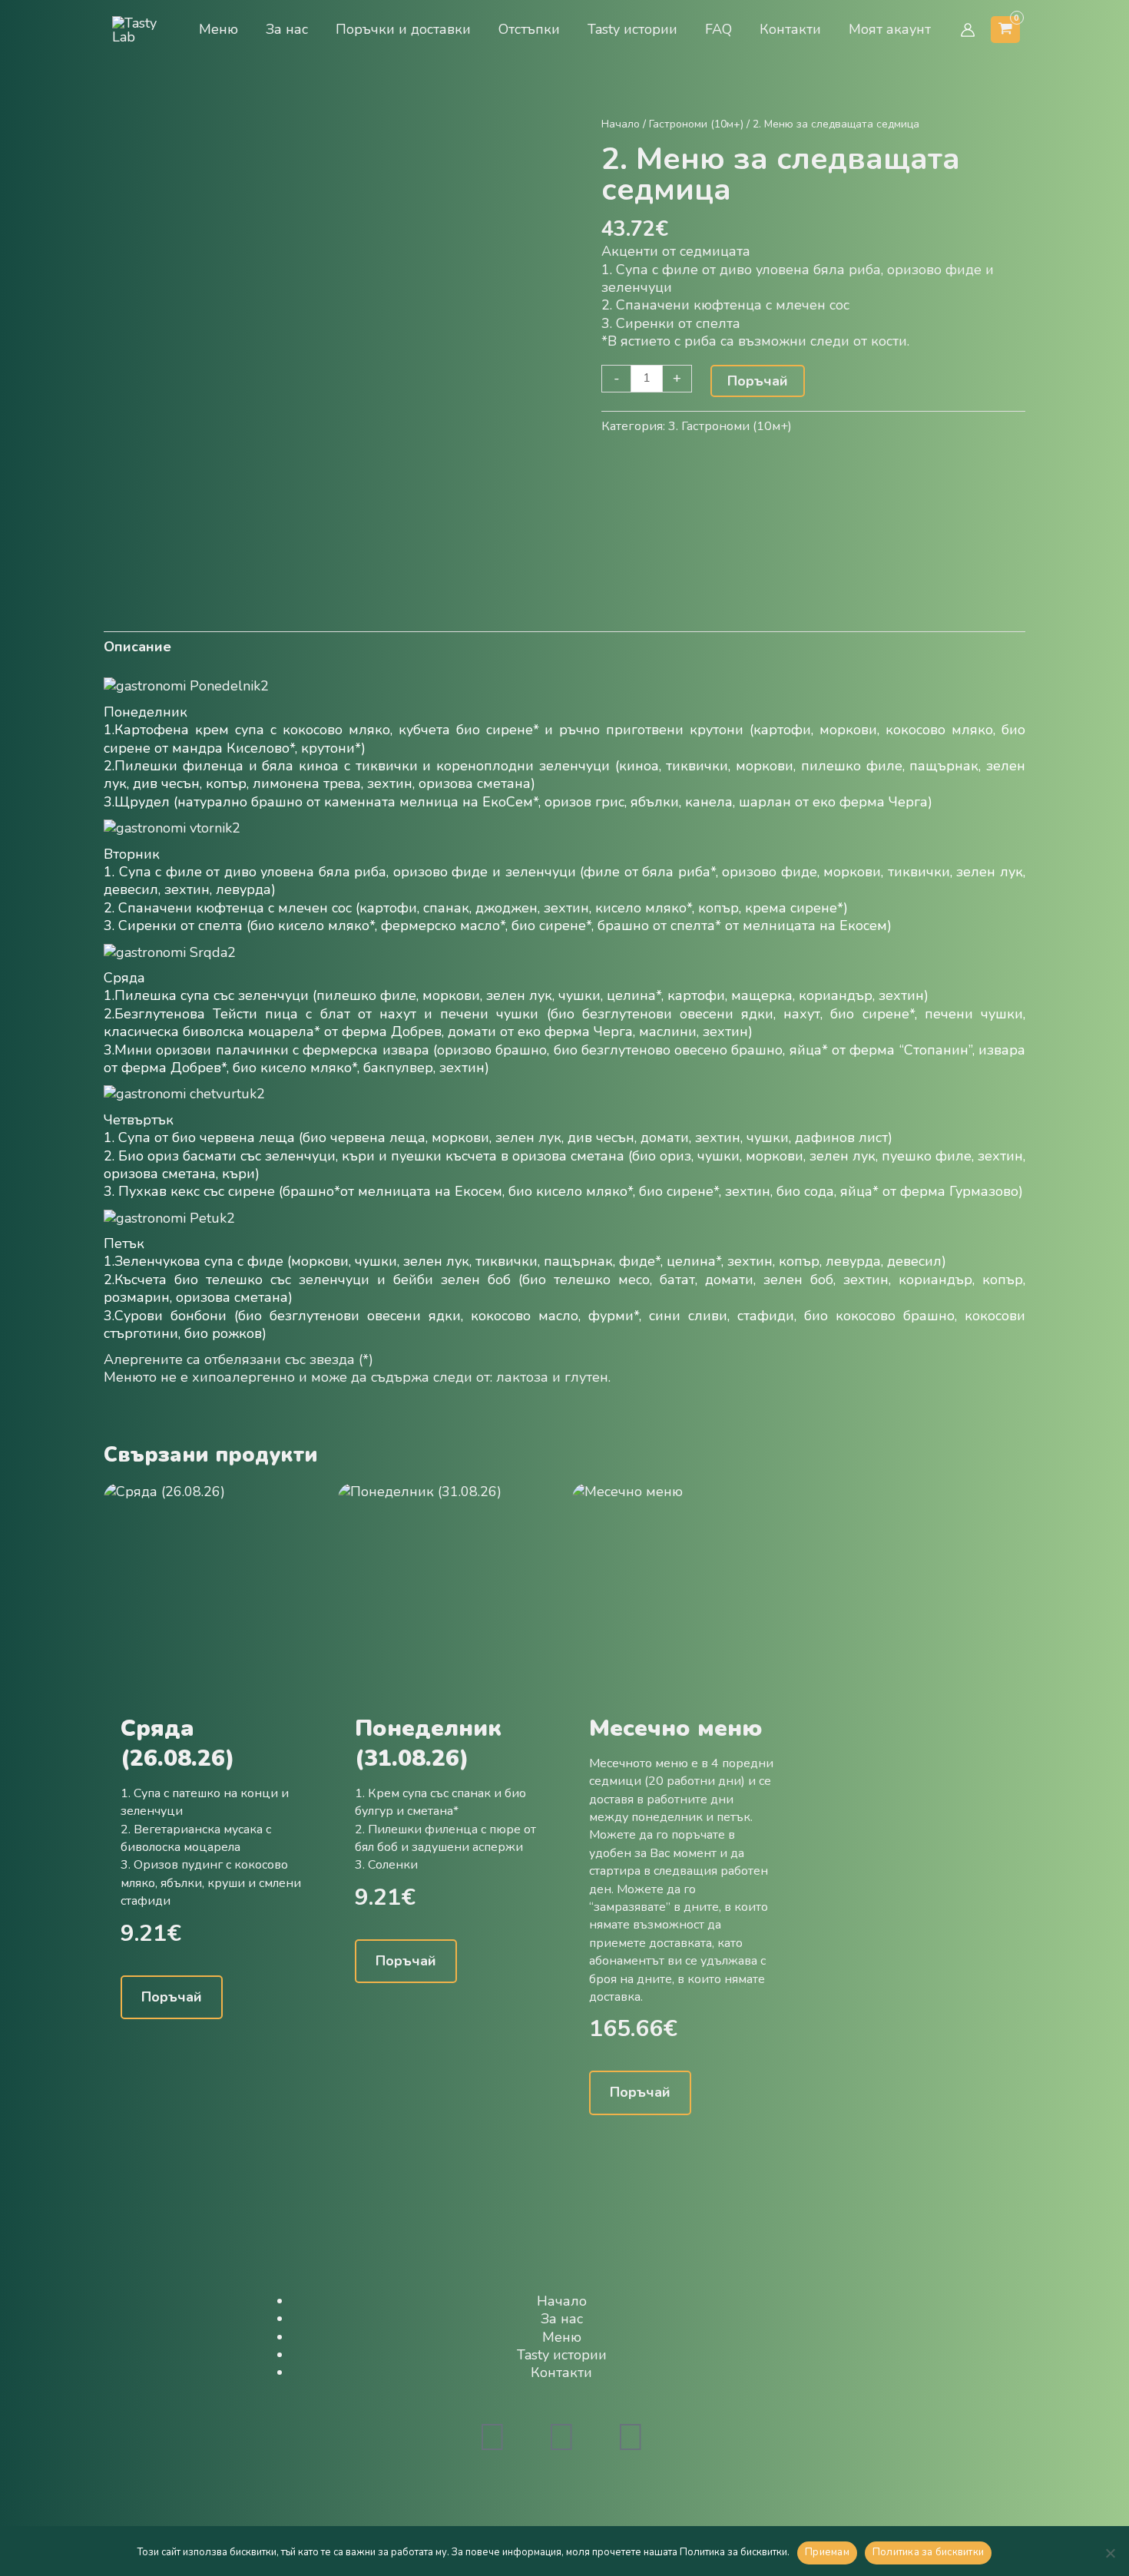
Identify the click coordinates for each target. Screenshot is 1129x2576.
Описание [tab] (137, 647)
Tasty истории (632, 29)
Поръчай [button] (172, 1997)
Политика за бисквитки (928, 2552)
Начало (621, 124)
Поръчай (758, 381)
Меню (219, 29)
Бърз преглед (214, 1693)
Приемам (827, 2552)
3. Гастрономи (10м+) (730, 426)
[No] (1110, 2553)
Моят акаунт (890, 29)
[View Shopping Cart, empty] (1005, 30)
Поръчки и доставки (403, 29)
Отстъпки (529, 29)
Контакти (790, 29)
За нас (287, 29)
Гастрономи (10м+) (696, 124)
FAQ (718, 29)
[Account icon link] (968, 30)
